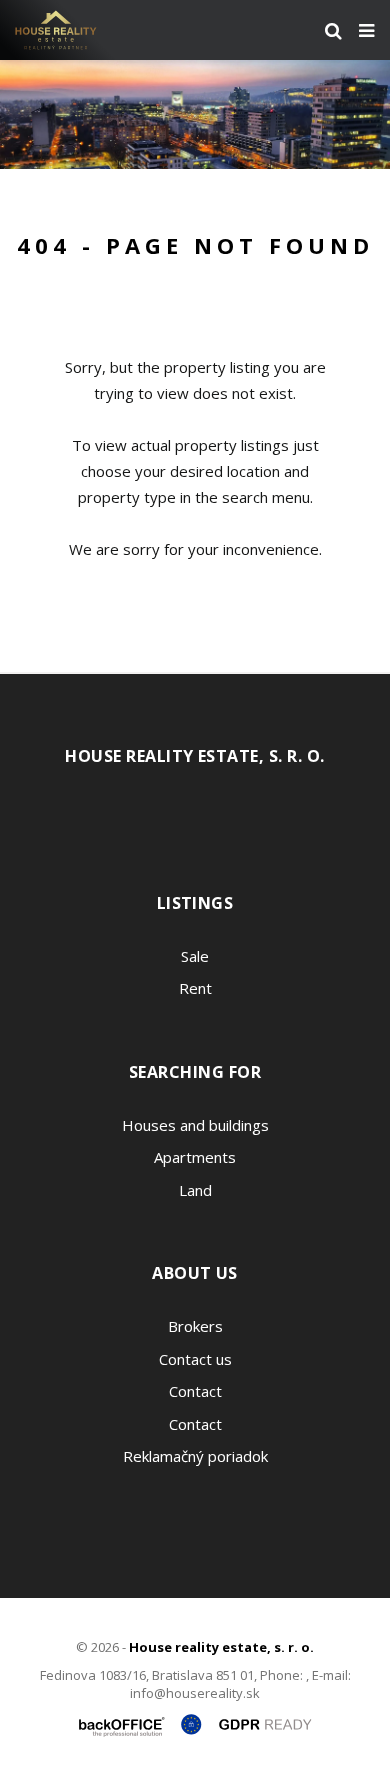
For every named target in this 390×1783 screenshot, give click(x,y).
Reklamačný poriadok (195, 1456)
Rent (195, 988)
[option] (195, 114)
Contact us (195, 1359)
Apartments (195, 1157)
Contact (195, 1391)
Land (195, 1190)
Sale (195, 956)
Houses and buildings (195, 1125)
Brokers (195, 1326)
